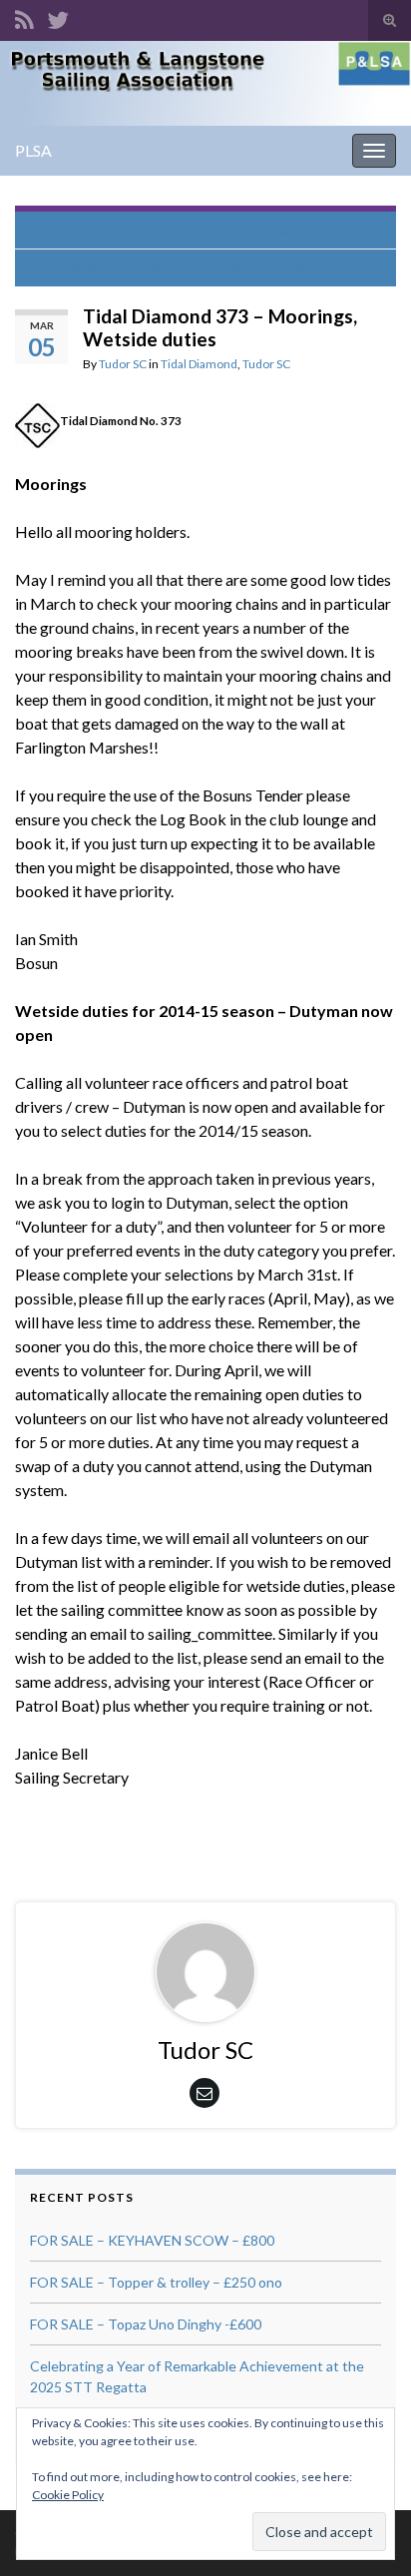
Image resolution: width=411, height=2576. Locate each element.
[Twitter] (58, 16)
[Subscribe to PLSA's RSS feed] (24, 16)
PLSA (33, 150)
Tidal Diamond (199, 364)
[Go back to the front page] (205, 83)
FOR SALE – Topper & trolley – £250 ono (156, 2282)
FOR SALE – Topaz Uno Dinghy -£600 (146, 2324)
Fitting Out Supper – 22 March (215, 230)
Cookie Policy (68, 2495)
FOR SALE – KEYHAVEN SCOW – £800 (152, 2240)
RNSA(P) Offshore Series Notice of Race (196, 268)
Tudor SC (123, 364)
